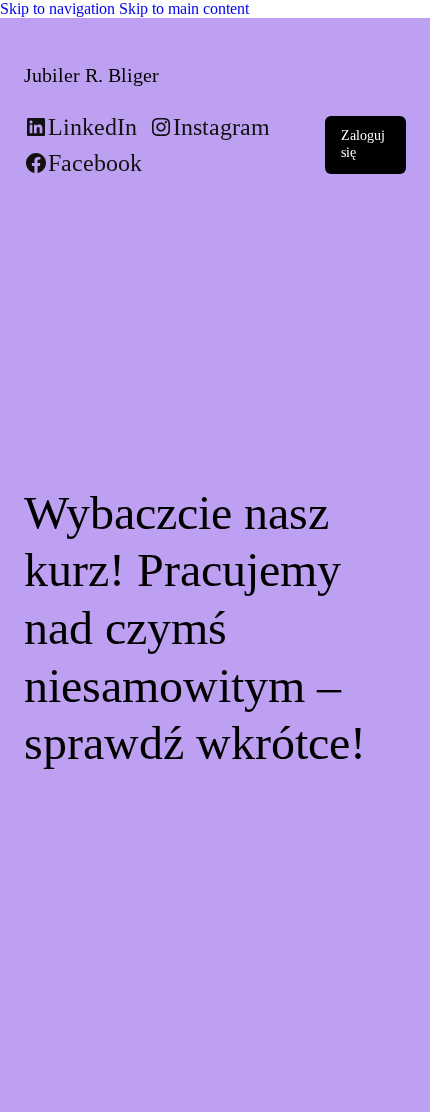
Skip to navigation (59, 8)
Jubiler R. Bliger (91, 75)
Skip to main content (184, 8)
